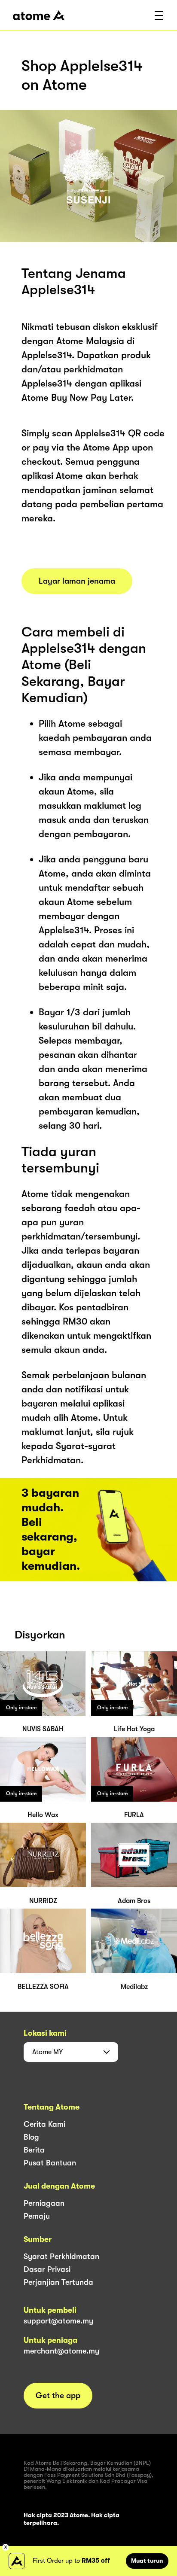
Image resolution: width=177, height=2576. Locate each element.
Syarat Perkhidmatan (61, 2256)
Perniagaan (44, 2203)
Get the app (58, 2396)
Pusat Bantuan (50, 2163)
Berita (34, 2150)
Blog (31, 2137)
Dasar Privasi (47, 2269)
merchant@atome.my (61, 2351)
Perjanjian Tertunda (58, 2282)
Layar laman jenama (77, 581)
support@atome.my (58, 2321)
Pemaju (37, 2216)
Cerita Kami (44, 2124)
